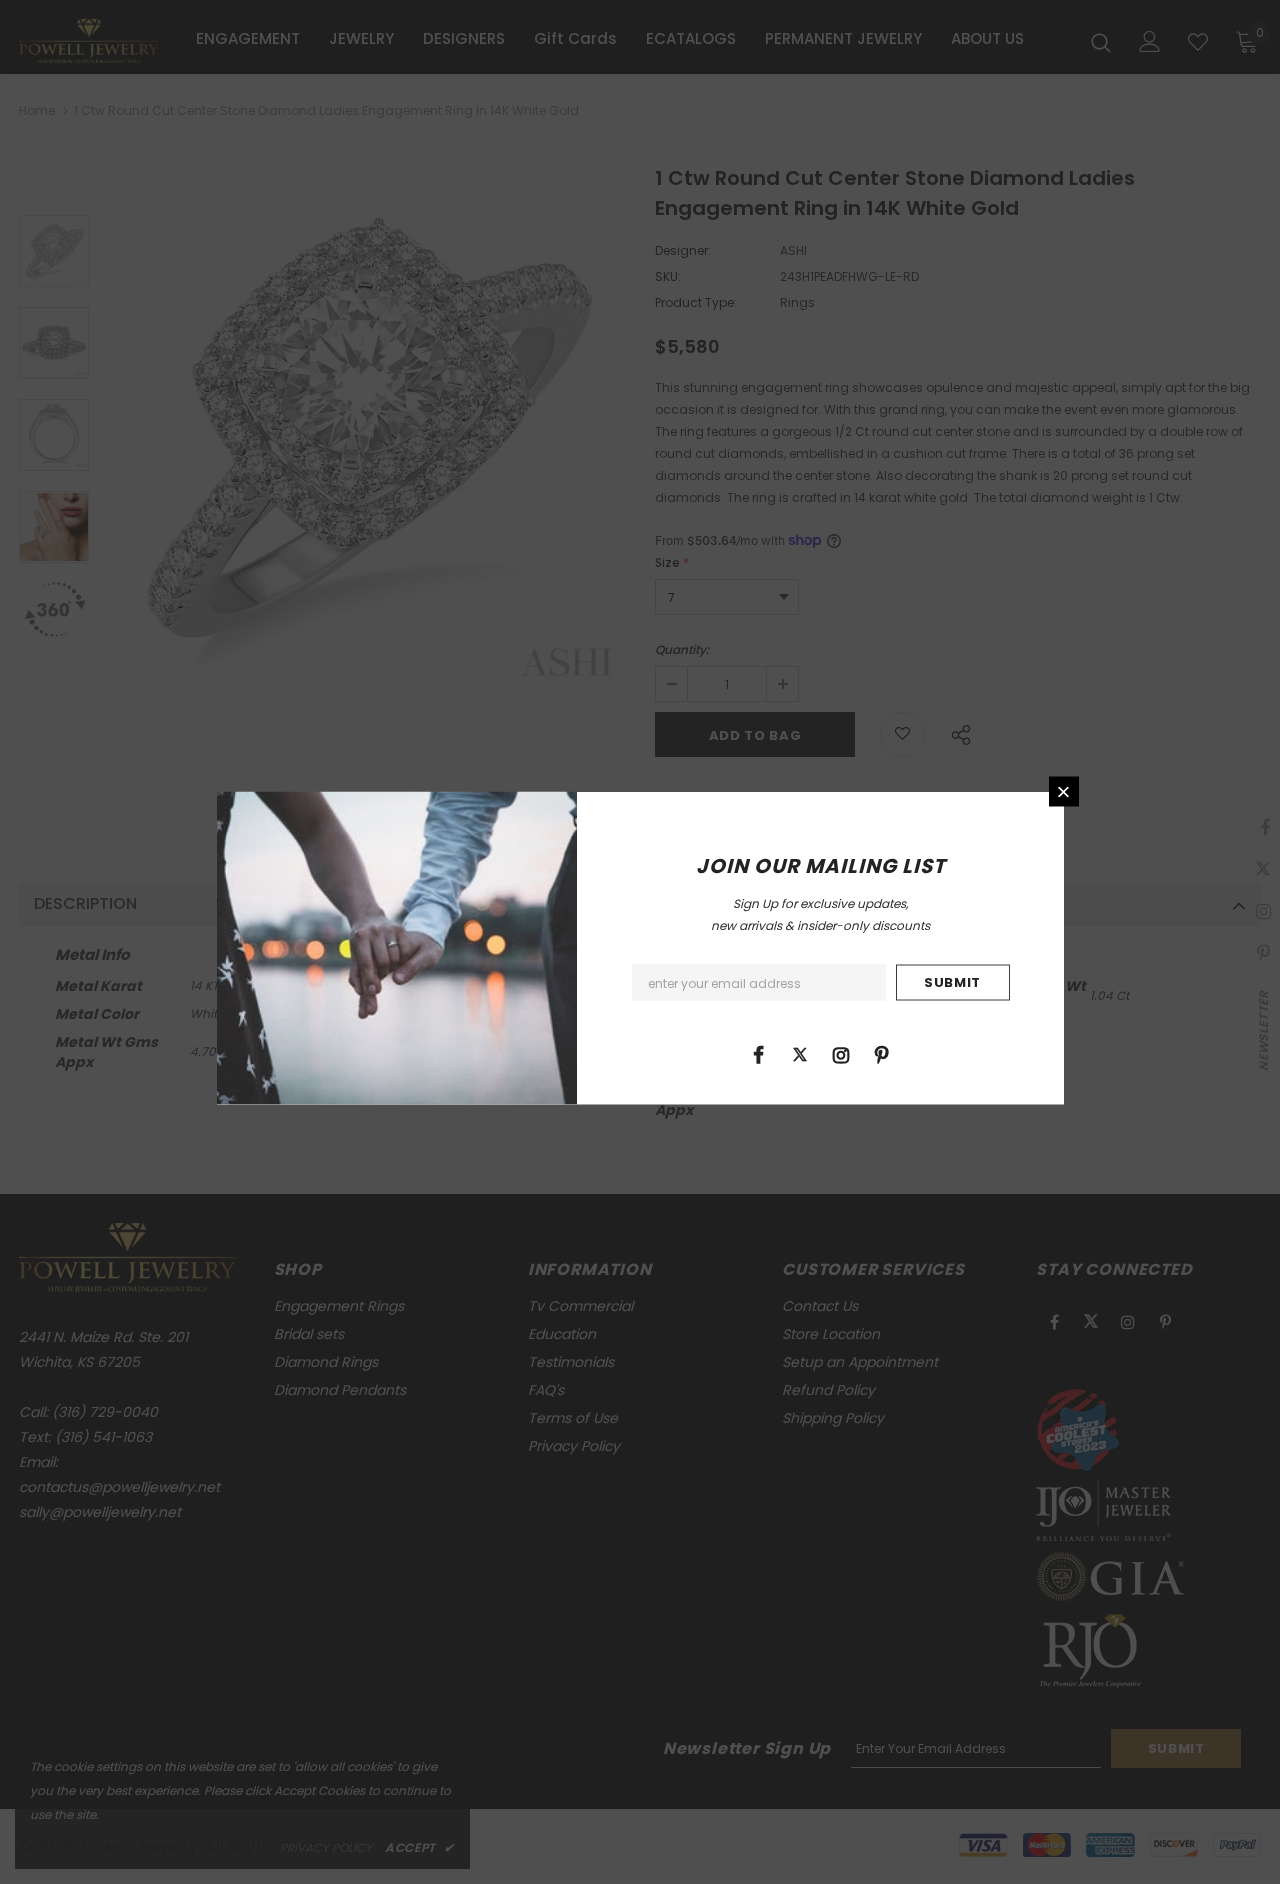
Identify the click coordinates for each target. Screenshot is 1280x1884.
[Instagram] (841, 1054)
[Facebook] (759, 1054)
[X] (800, 1054)
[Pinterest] (882, 1054)
